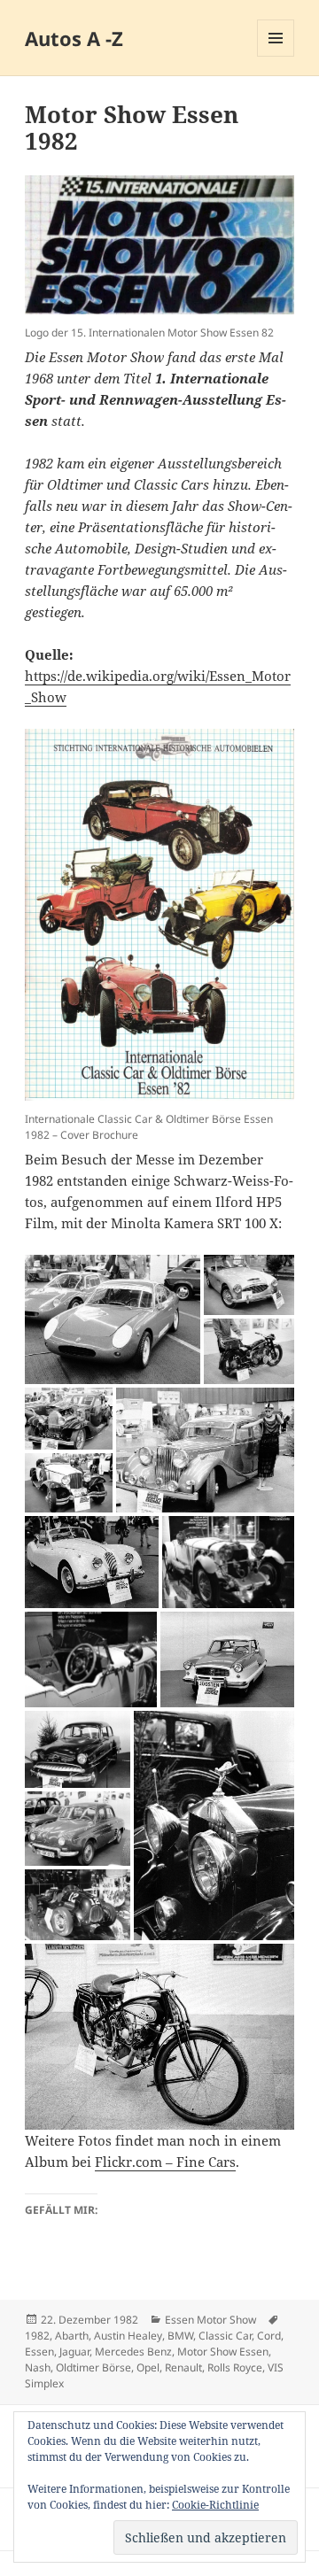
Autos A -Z (74, 38)
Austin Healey (128, 2336)
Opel (148, 2367)
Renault (183, 2367)
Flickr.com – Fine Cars (165, 2162)
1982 (37, 2336)
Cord (269, 2336)
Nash (38, 2367)
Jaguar (74, 2352)
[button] (113, 1319)
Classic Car (225, 2336)
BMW (180, 2336)
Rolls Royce (235, 2367)
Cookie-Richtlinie (215, 2505)
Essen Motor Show (210, 2320)
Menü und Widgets (276, 56)
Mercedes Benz (133, 2352)
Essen (39, 2352)
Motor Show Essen (223, 2352)
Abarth (72, 2336)
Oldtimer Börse (93, 2367)
